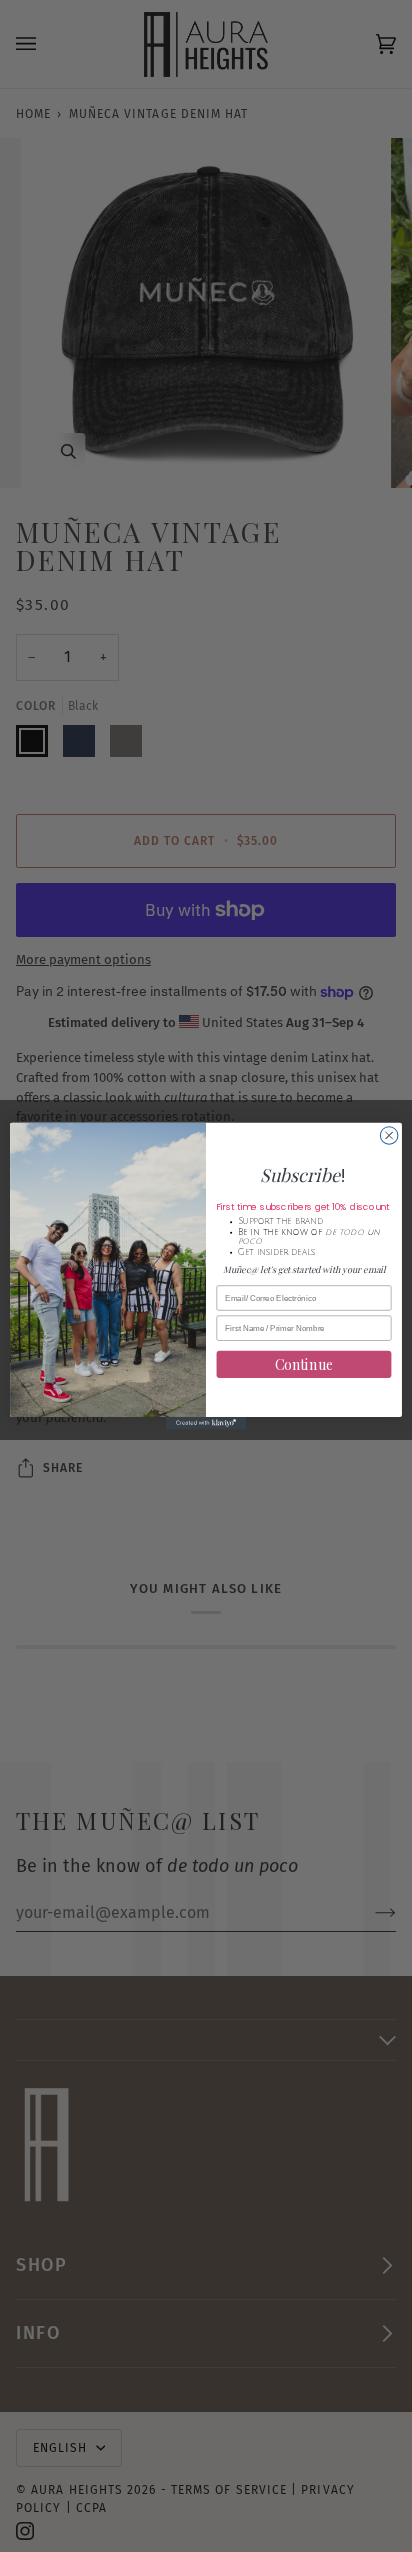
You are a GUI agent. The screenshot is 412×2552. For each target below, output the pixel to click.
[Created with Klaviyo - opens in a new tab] (206, 1423)
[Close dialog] (389, 1136)
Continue (304, 1364)
